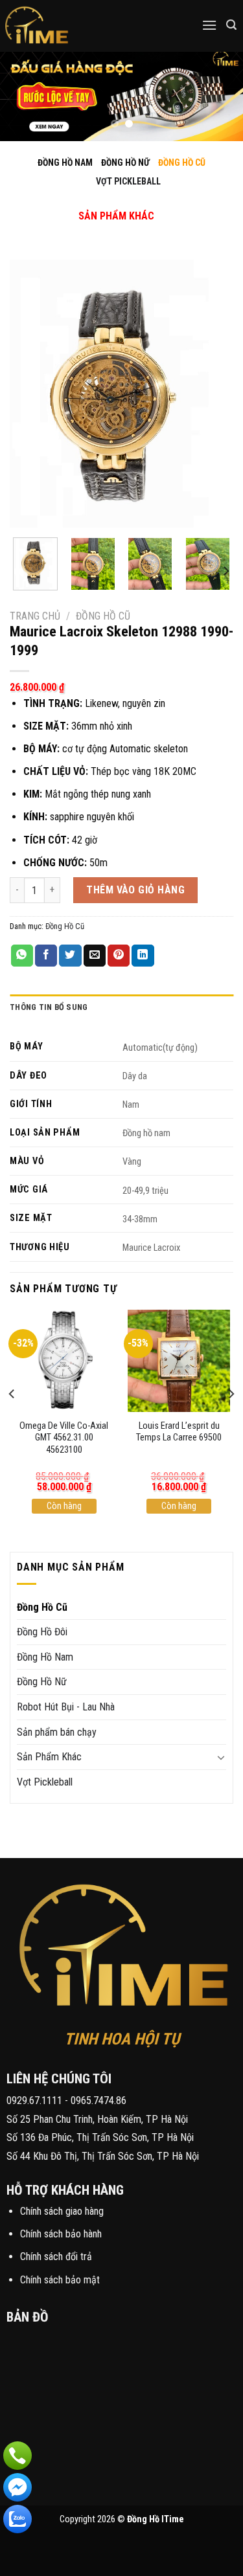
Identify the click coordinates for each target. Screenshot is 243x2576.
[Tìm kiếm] (231, 25)
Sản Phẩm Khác (49, 1757)
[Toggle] (106, 202)
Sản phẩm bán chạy (57, 1732)
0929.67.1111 (34, 2100)
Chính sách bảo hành (61, 2234)
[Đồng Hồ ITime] (77, 26)
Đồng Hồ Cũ (103, 616)
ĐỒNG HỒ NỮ (125, 162)
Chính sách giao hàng (62, 2211)
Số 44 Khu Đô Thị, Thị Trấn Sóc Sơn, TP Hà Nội (103, 2156)
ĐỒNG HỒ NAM (65, 162)
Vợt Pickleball (45, 1782)
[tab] (121, 1007)
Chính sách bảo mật (60, 2280)
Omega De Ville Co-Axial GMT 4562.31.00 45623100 (64, 1438)
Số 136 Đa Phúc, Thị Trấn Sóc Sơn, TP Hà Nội (100, 2137)
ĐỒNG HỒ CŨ (182, 162)
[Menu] (209, 25)
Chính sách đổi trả (56, 2257)
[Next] (213, 393)
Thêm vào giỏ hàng (135, 890)
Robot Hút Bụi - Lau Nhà (66, 1707)
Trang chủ (35, 616)
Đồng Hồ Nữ (42, 1682)
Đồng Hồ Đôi (42, 1632)
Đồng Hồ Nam (45, 1657)
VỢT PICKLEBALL (128, 181)
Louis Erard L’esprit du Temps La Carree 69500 (179, 1432)
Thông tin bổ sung (49, 1007)
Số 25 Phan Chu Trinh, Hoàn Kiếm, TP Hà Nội (97, 2119)
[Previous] (30, 393)
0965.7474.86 (98, 2100)
